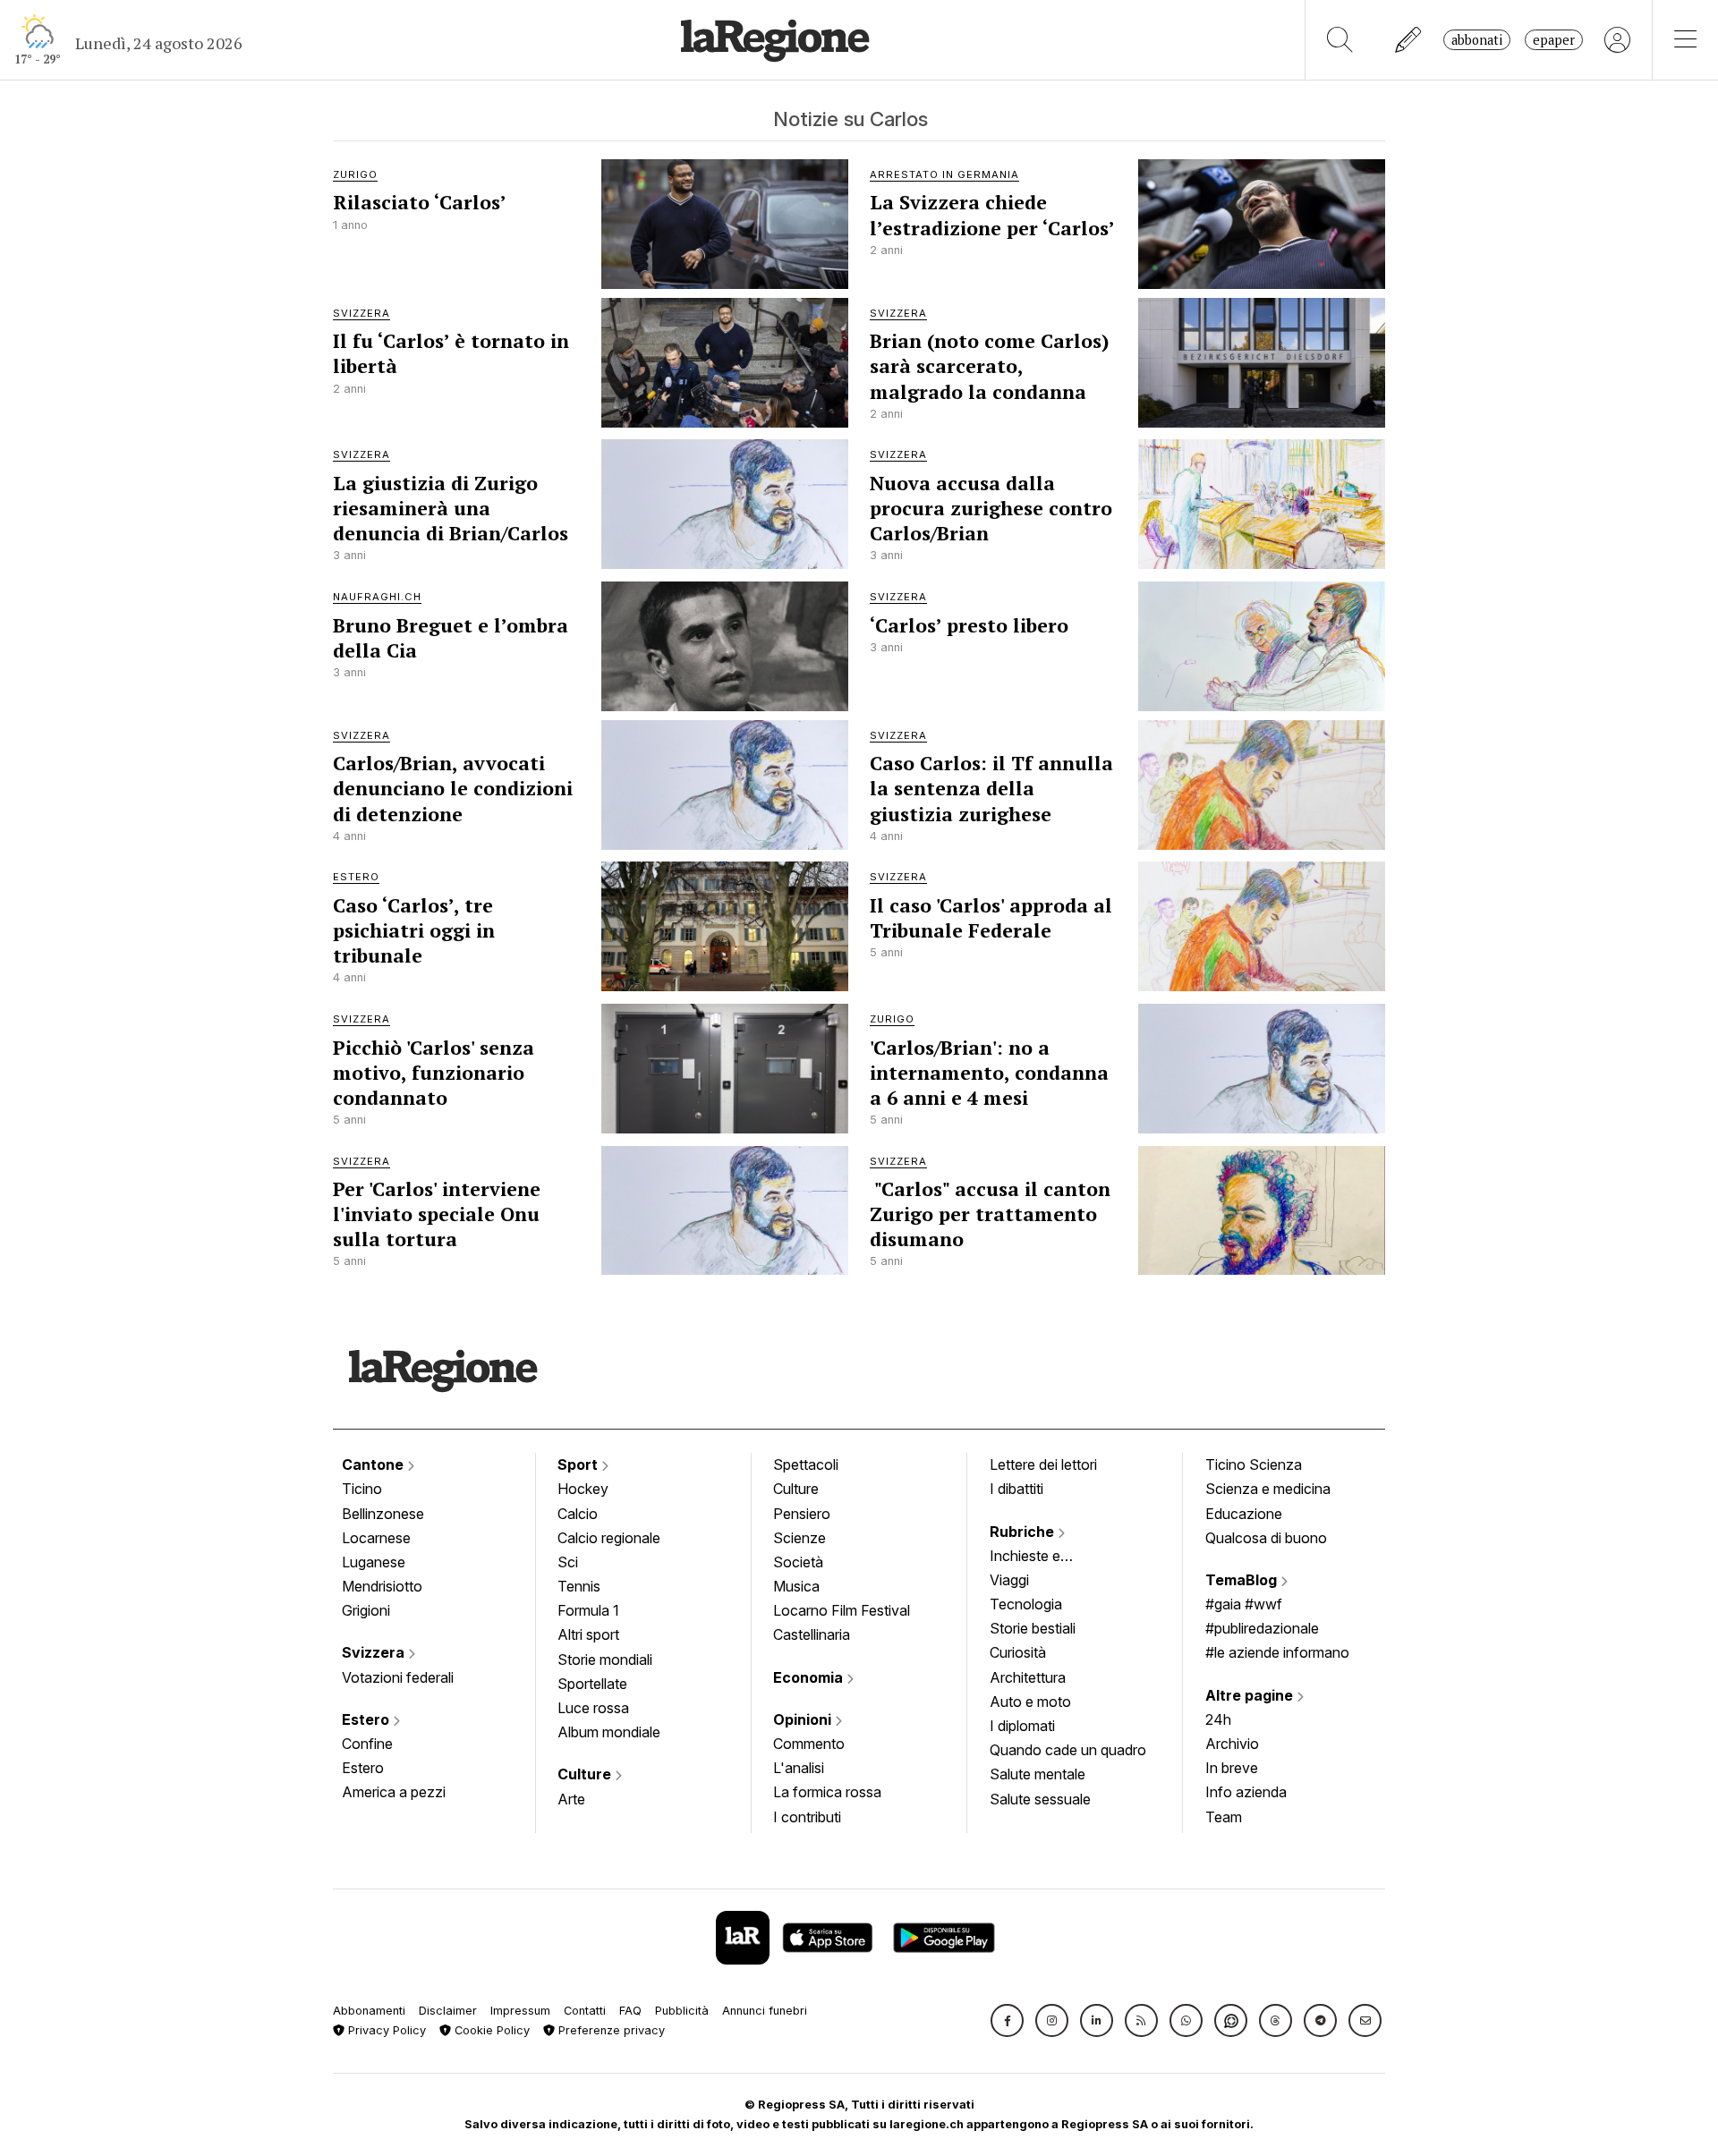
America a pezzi (394, 1792)
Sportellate (592, 1684)
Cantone (374, 1464)
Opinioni (804, 1719)
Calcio (578, 1514)
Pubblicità (682, 2011)
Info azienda (1246, 1792)
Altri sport (588, 1634)
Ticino (362, 1489)
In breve (1232, 1768)
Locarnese (376, 1538)
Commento (809, 1744)
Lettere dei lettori (1043, 1464)
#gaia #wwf (1244, 1604)
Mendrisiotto (382, 1586)
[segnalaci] (1409, 40)
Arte (571, 1799)
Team (1224, 1817)
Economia (810, 1677)
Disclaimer (448, 2011)
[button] (1007, 2020)
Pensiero (802, 1514)
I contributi (807, 1817)
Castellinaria (812, 1634)
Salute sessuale (1040, 1799)
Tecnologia (1026, 1604)
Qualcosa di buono (1266, 1538)
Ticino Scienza (1254, 1464)
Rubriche (1024, 1532)
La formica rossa (827, 1792)
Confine (367, 1744)
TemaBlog (1243, 1580)
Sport (579, 1464)
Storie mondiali (605, 1659)
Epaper (1554, 40)
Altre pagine (1251, 1695)
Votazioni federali (398, 1677)
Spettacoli (806, 1464)
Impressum (520, 2011)
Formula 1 (588, 1610)
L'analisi (799, 1768)
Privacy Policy (385, 2030)
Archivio (1232, 1744)
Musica (796, 1586)
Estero (367, 1719)
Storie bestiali (1033, 1628)
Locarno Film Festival (842, 1610)
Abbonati (1477, 40)
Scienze (799, 1538)
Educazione (1244, 1514)
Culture (586, 1774)
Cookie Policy (490, 2030)
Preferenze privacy (610, 2030)
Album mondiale (609, 1732)
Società (798, 1562)
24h (1218, 1719)
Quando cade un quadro (1068, 1750)
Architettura (1028, 1677)
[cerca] (1340, 40)
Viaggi (1009, 1580)
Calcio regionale (609, 1538)
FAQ (630, 2011)
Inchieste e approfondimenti (1042, 1558)
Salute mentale (1038, 1774)
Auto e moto (1030, 1702)
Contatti (585, 2011)
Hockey (583, 1489)
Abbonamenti (369, 2011)
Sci (568, 1562)
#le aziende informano (1277, 1652)
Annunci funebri (765, 2011)
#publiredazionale (1262, 1628)
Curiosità (1018, 1652)
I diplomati (1022, 1726)
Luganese (374, 1562)
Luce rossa (593, 1708)
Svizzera (375, 1652)
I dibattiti (1016, 1489)
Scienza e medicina (1268, 1489)
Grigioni (366, 1610)
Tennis (579, 1586)
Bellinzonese (383, 1514)
